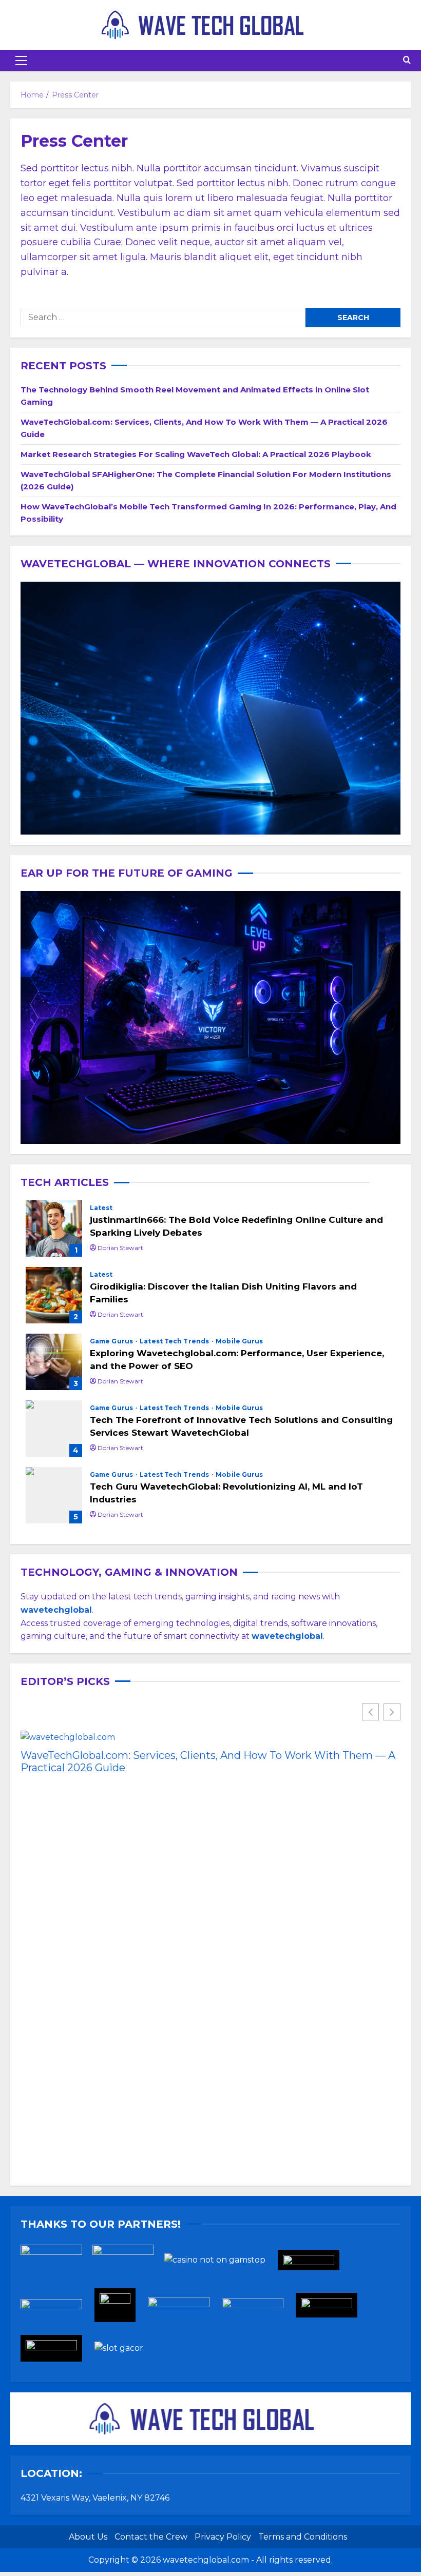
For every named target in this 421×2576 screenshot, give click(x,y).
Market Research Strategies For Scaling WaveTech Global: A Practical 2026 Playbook (196, 454)
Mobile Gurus (239, 1341)
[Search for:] (163, 318)
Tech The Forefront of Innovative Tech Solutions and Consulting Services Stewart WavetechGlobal (54, 1429)
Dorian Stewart (120, 1248)
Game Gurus (112, 1341)
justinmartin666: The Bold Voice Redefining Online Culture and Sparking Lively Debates (54, 1228)
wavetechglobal (287, 1636)
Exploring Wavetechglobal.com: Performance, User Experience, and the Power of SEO (54, 1362)
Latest (101, 1208)
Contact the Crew (151, 2537)
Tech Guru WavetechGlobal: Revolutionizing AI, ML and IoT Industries (54, 1495)
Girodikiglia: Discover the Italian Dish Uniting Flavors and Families (54, 1295)
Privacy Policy (223, 2537)
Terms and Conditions (303, 2537)
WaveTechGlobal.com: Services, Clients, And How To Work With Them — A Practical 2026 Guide (208, 1761)
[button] (21, 61)
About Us (88, 2537)
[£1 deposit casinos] (128, 2263)
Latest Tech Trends (175, 1341)
